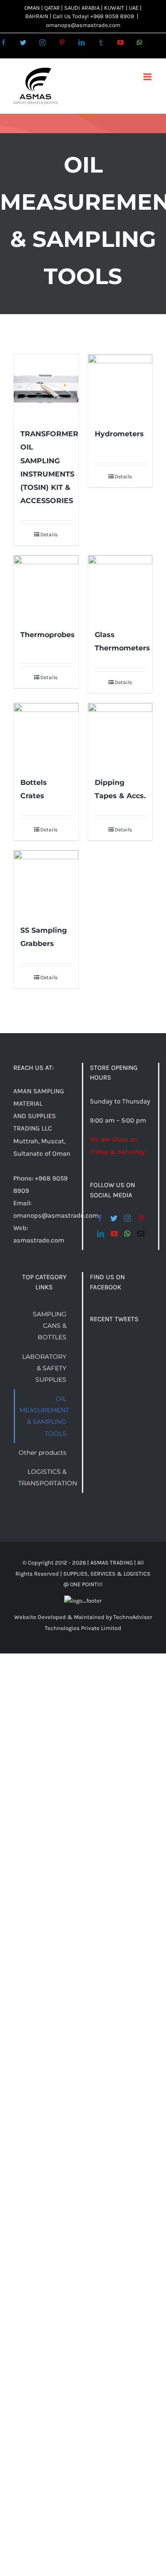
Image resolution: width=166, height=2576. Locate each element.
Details (49, 534)
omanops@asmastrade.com (83, 25)
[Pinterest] (141, 1218)
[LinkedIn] (100, 1234)
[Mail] (141, 1234)
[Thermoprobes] (46, 588)
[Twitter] (114, 1218)
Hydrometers (119, 434)
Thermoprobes (48, 635)
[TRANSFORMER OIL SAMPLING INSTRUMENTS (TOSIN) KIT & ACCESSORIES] (46, 387)
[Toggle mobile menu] (148, 77)
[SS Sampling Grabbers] (46, 883)
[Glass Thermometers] (120, 588)
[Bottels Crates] (46, 735)
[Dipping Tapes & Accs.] (120, 735)
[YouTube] (114, 1234)
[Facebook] (100, 1218)
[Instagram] (127, 1218)
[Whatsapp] (127, 1234)
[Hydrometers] (120, 387)
